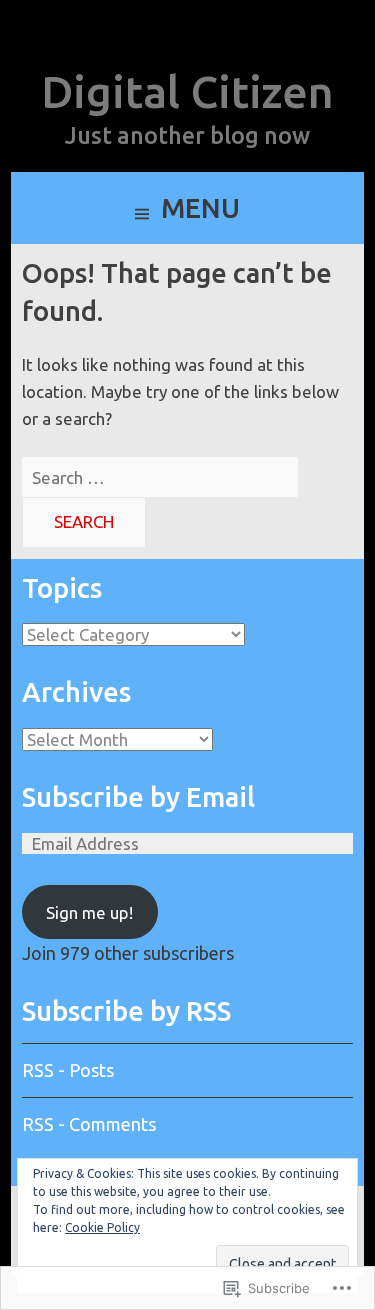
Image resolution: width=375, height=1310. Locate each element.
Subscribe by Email (138, 797)
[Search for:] (160, 477)
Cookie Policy (102, 1227)
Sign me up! (89, 912)
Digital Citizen (187, 91)
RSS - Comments (89, 1124)
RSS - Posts (68, 1070)
